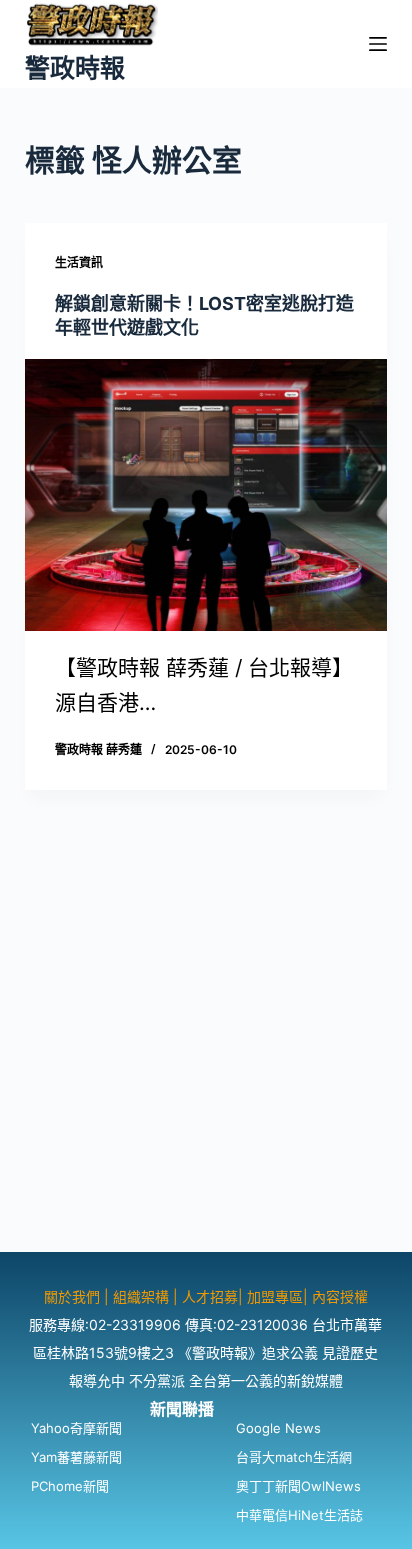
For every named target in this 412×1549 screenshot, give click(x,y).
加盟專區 (275, 1296)
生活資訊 (79, 262)
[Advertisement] (206, 1046)
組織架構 (141, 1296)
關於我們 (74, 1296)
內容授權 (340, 1296)
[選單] (378, 44)
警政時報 (75, 68)
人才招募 (210, 1296)
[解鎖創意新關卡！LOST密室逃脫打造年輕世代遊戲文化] (206, 495)
